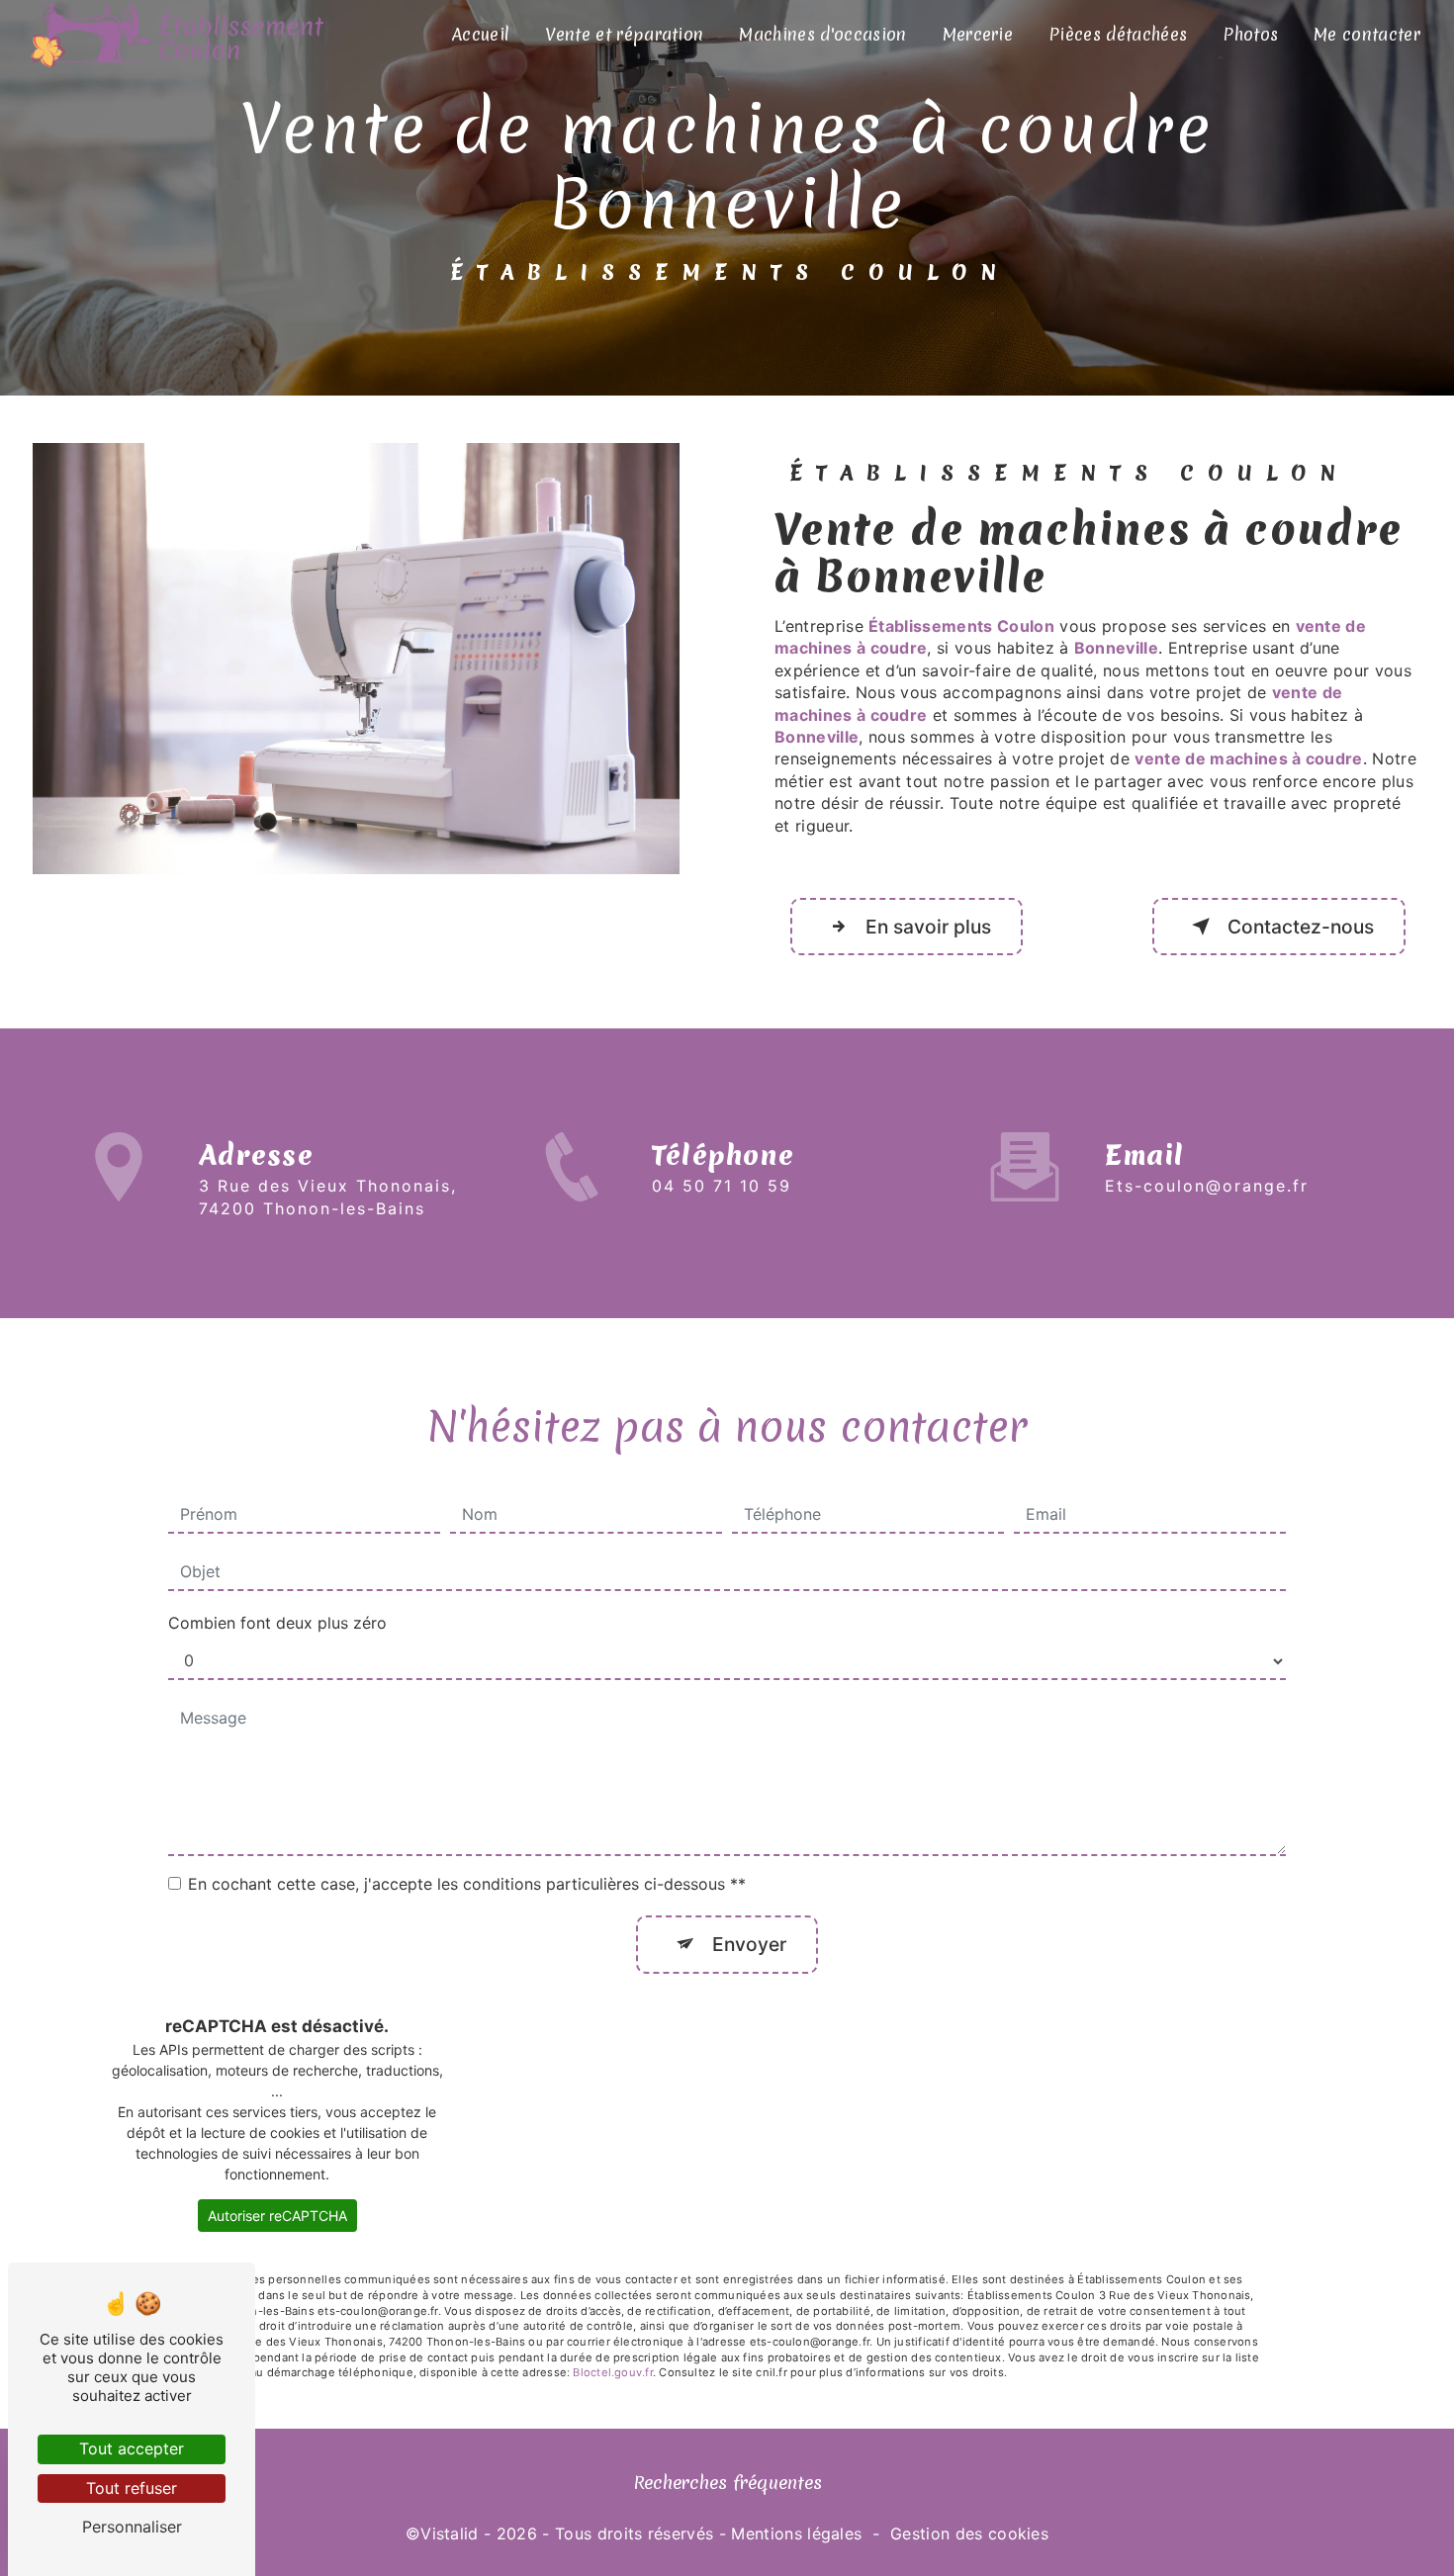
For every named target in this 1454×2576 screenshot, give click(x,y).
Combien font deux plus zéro (277, 1623)
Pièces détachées (1118, 34)
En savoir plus (928, 927)
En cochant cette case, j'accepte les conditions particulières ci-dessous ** (467, 1884)
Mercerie (978, 34)
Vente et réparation (624, 34)
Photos (1250, 34)
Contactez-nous (1301, 927)
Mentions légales (796, 2533)
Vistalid (450, 2533)
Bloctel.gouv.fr (612, 2372)
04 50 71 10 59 (722, 1186)
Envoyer (749, 1944)
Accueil (481, 34)
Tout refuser (132, 2488)
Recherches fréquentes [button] (727, 2483)
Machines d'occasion (822, 34)
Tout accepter (132, 2448)
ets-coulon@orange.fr (1207, 1186)
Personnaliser (132, 2527)
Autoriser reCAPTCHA (277, 2216)
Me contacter (1367, 34)
